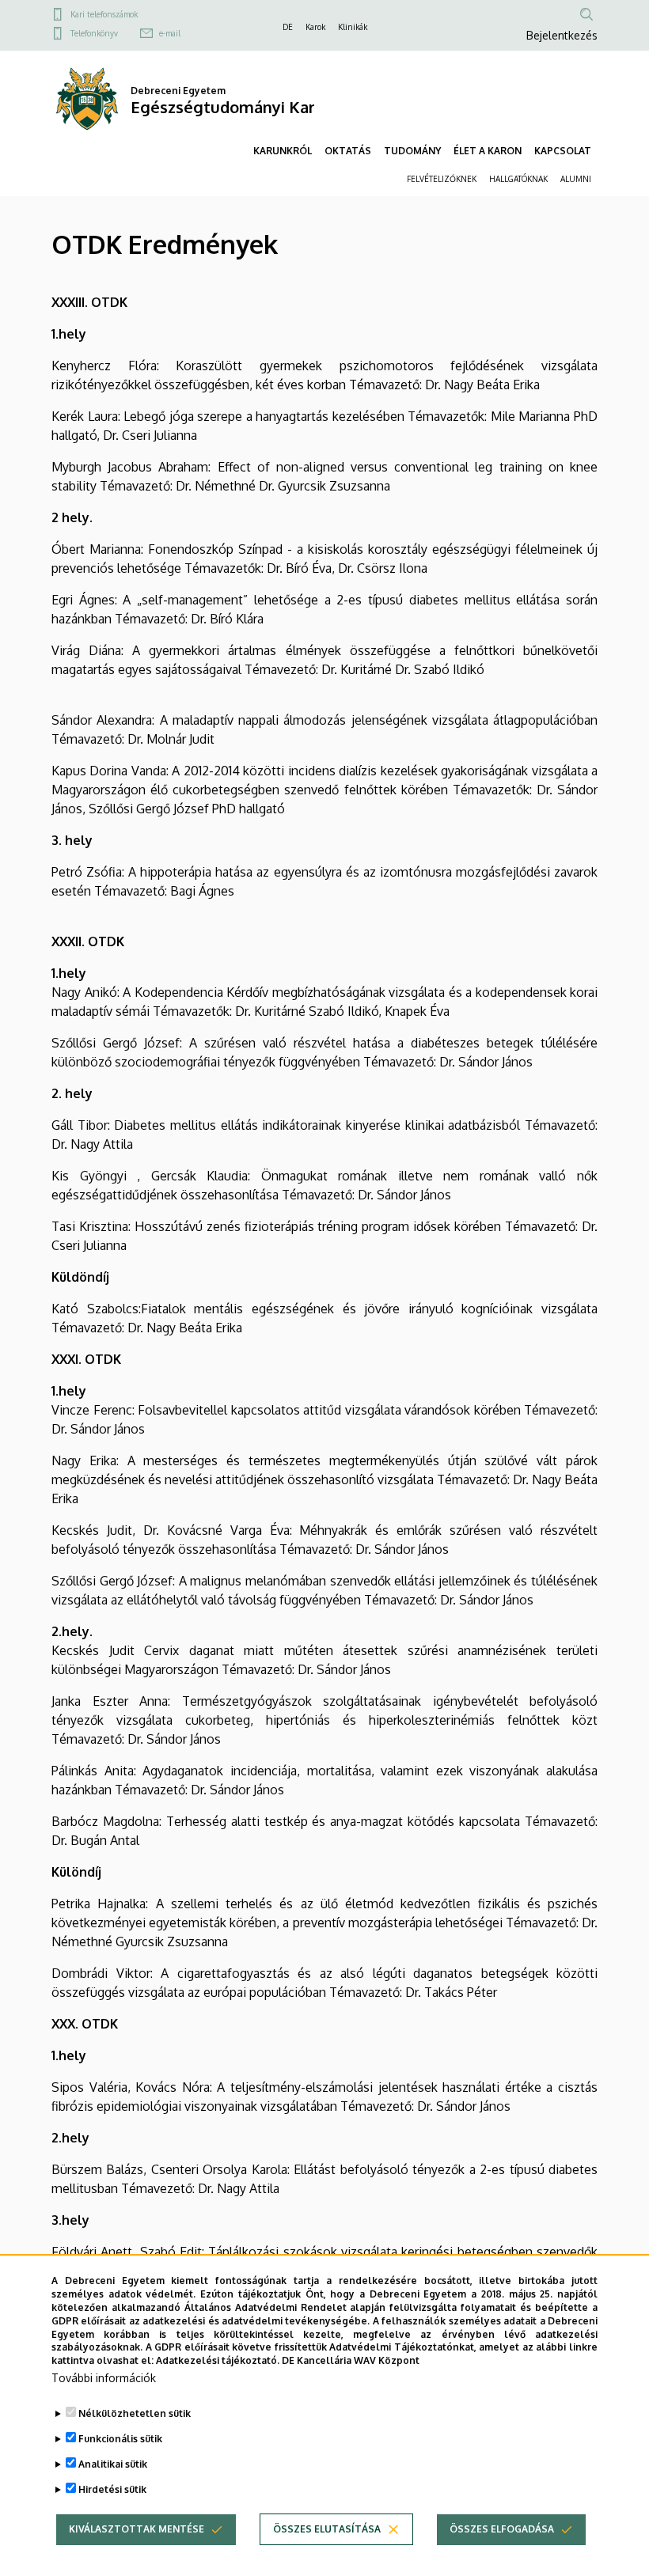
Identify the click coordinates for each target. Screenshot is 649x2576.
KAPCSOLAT (563, 151)
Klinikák (353, 27)
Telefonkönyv (94, 33)
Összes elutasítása (327, 2529)
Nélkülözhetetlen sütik (135, 2413)
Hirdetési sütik (112, 2489)
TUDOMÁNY (412, 151)
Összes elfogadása (502, 2529)
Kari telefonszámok (104, 14)
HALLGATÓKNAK (518, 179)
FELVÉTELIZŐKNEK (442, 179)
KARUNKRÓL (283, 151)
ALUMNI (576, 179)
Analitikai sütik (113, 2464)
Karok (315, 27)
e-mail (170, 33)
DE (288, 27)
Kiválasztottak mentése (137, 2529)
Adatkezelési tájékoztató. (218, 2360)
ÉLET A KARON (488, 151)
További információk (104, 2378)
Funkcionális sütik (120, 2439)
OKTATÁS (348, 151)
